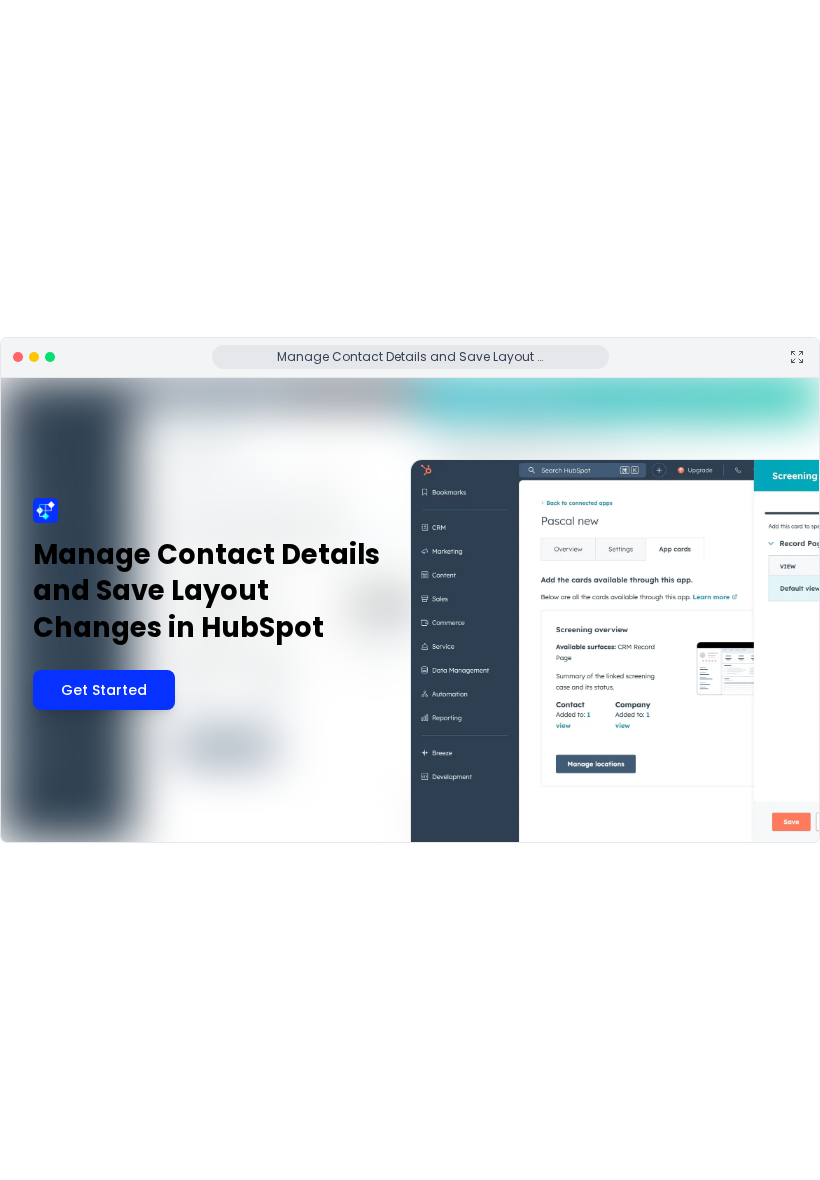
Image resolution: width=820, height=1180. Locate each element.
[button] (79, 834)
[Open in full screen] (797, 357)
